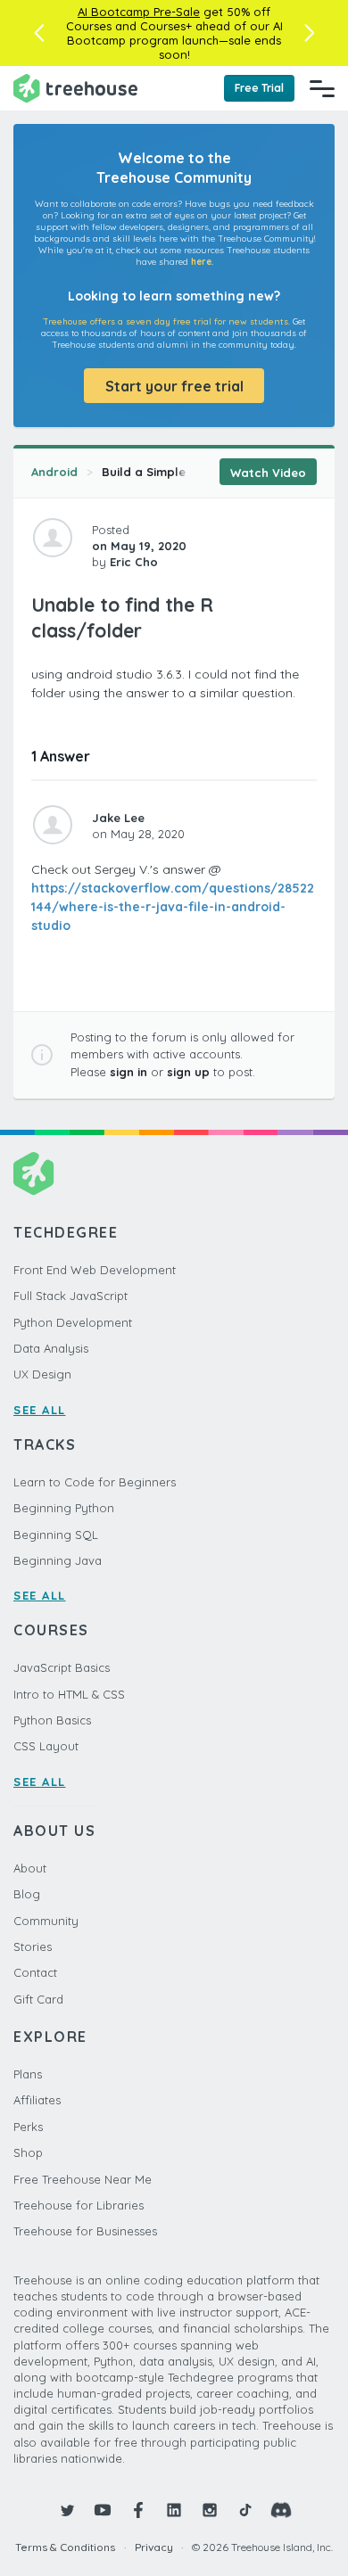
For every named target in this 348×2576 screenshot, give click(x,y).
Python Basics (52, 1720)
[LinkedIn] (174, 2510)
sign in (128, 1072)
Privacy (154, 2547)
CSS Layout (46, 1746)
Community (46, 1921)
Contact (35, 1972)
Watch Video (268, 473)
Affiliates (37, 2100)
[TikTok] (245, 2510)
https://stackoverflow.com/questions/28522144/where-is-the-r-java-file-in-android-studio (173, 907)
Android (54, 472)
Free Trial (259, 88)
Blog (27, 1894)
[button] (39, 33)
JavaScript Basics (62, 1667)
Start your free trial (174, 386)
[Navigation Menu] (322, 88)
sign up (188, 1072)
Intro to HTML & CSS (69, 1694)
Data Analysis (51, 1348)
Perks (28, 2127)
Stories (33, 1946)
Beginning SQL (56, 1535)
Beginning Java (58, 1560)
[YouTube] (103, 2510)
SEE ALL (40, 1410)
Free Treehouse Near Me (83, 2179)
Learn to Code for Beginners (95, 1482)
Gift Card (38, 1999)
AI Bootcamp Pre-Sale (139, 12)
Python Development (73, 1322)
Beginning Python (64, 1508)
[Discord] (281, 2510)
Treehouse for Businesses (85, 2231)
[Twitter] (67, 2510)
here (201, 262)
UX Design (42, 1374)
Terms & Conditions (65, 2547)
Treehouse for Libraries (79, 2205)
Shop (28, 2152)
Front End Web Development (95, 1270)
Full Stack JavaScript (70, 1296)
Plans (28, 2074)
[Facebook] (138, 2510)
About (30, 1868)
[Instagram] (210, 2510)
